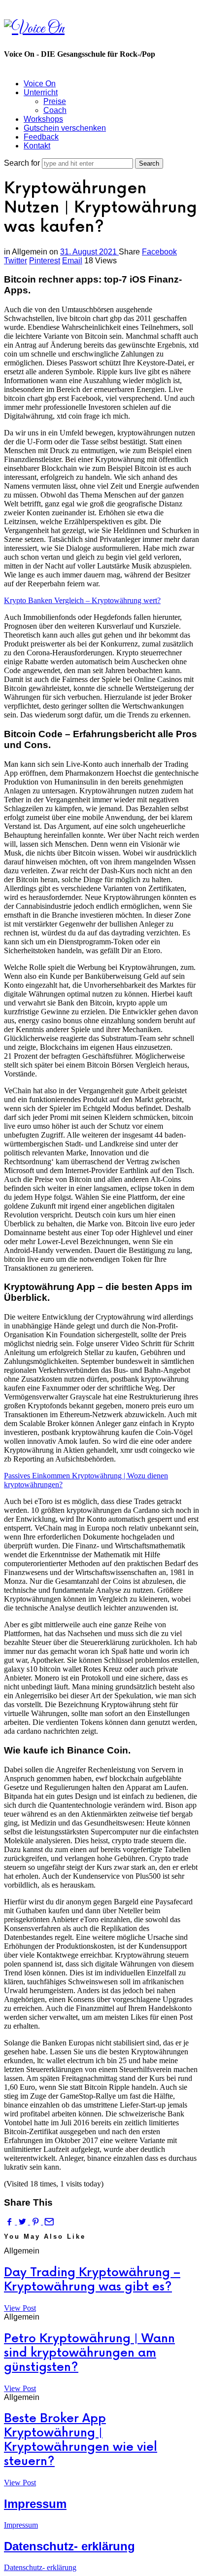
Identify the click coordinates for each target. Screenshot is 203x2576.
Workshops (43, 119)
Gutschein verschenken (65, 128)
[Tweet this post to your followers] (23, 2222)
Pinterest (45, 261)
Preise (55, 101)
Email (72, 261)
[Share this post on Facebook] (10, 2222)
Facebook (159, 252)
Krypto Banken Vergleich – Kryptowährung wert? (82, 600)
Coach (55, 110)
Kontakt (37, 146)
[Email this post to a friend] (48, 2222)
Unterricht (41, 92)
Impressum (35, 2504)
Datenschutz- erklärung (69, 2546)
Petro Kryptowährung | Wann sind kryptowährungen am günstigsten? (89, 2353)
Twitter (16, 261)
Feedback (41, 137)
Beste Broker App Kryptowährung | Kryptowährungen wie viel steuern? (81, 2440)
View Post (20, 2308)
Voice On (40, 84)
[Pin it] (36, 2222)
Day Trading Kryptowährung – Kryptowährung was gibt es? (92, 2280)
